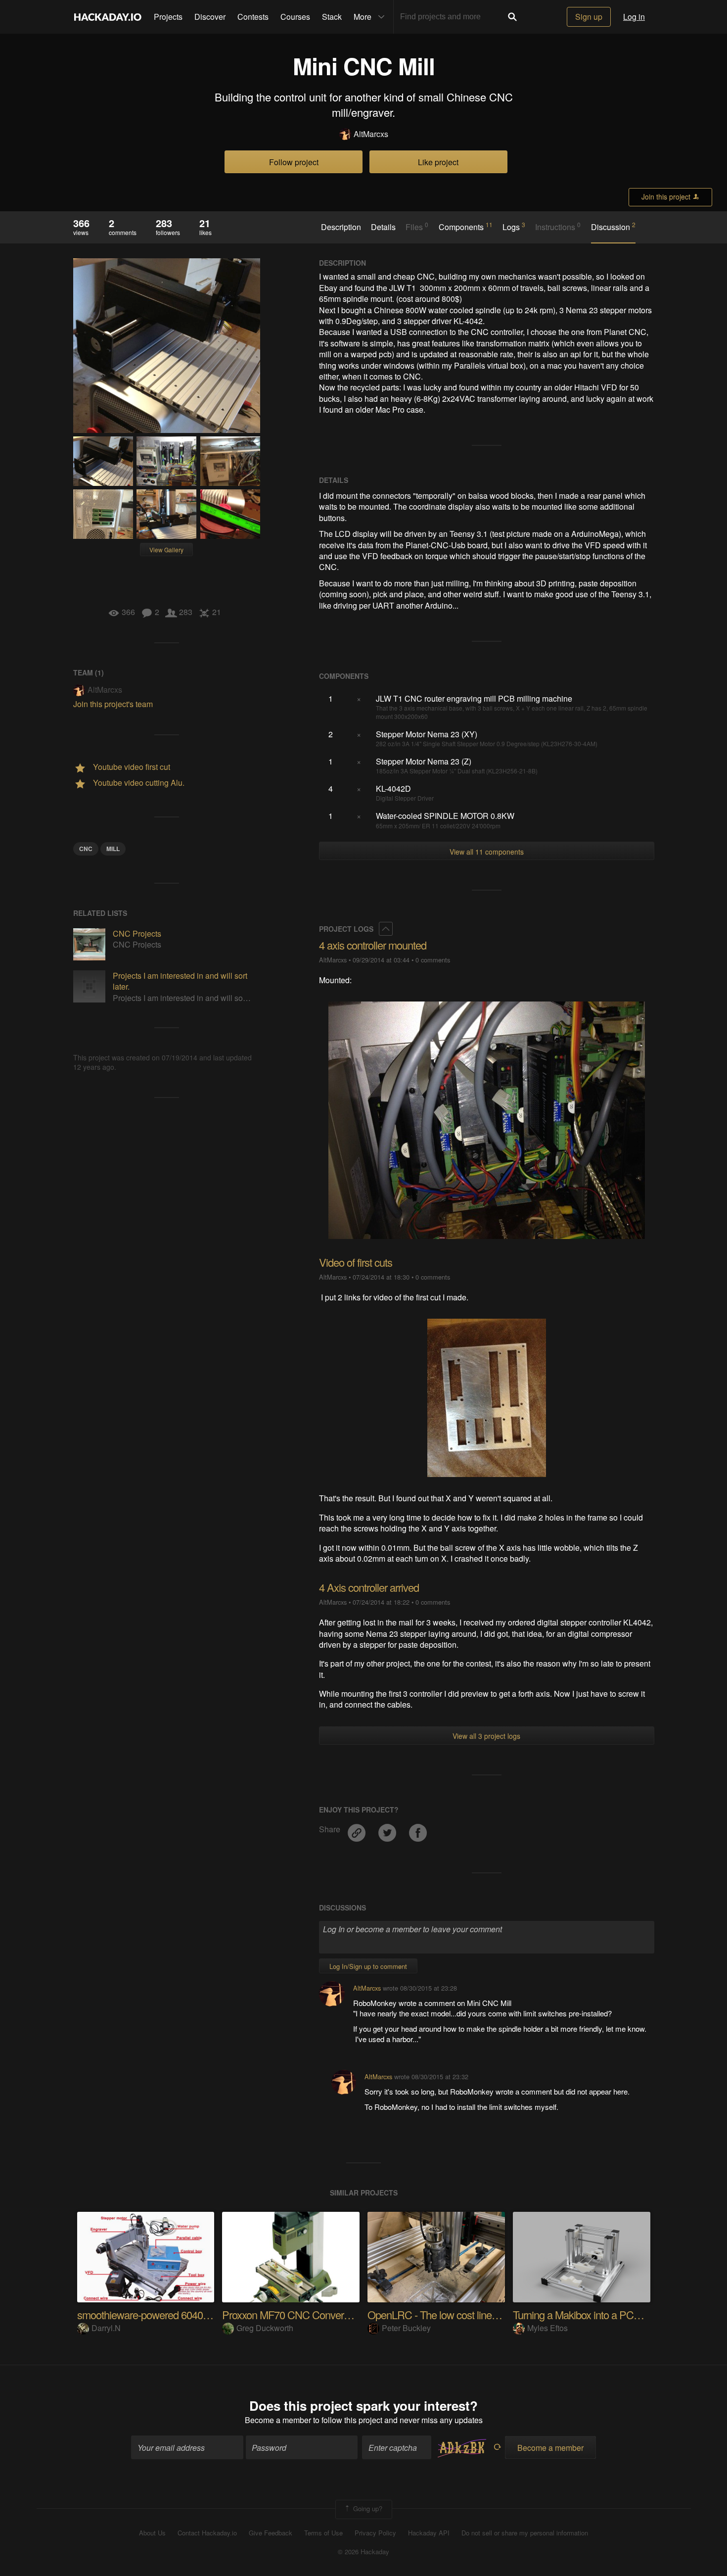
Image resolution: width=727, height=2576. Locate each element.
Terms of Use (323, 2533)
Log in (634, 17)
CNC (86, 849)
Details (383, 227)
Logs (514, 227)
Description (341, 227)
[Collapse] (386, 929)
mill (113, 849)
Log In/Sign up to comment (368, 1966)
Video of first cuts (356, 1262)
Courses (295, 17)
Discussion (613, 227)
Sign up (589, 17)
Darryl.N (106, 2328)
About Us (152, 2533)
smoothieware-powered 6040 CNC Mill (161, 2314)
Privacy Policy (375, 2533)
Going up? (367, 2508)
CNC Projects (137, 933)
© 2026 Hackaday (363, 2552)
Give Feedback (271, 2533)
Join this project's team (113, 704)
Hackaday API (429, 2533)
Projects (168, 17)
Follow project (294, 162)
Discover (210, 17)
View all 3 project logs (486, 1736)
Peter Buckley (406, 2328)
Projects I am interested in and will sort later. (180, 981)
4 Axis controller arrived (369, 1587)
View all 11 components (487, 852)
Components (466, 227)
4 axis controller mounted (373, 945)
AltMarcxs (371, 134)
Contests (253, 17)
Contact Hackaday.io (207, 2533)
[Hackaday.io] (108, 17)
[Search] (512, 17)
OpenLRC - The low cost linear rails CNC (456, 2314)
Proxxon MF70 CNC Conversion (292, 2314)
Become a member (278, 2420)
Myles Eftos (547, 2328)
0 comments (433, 960)
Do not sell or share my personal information (525, 2533)
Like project (438, 162)
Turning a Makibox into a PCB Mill (585, 2314)
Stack (332, 17)
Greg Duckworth (265, 2328)
